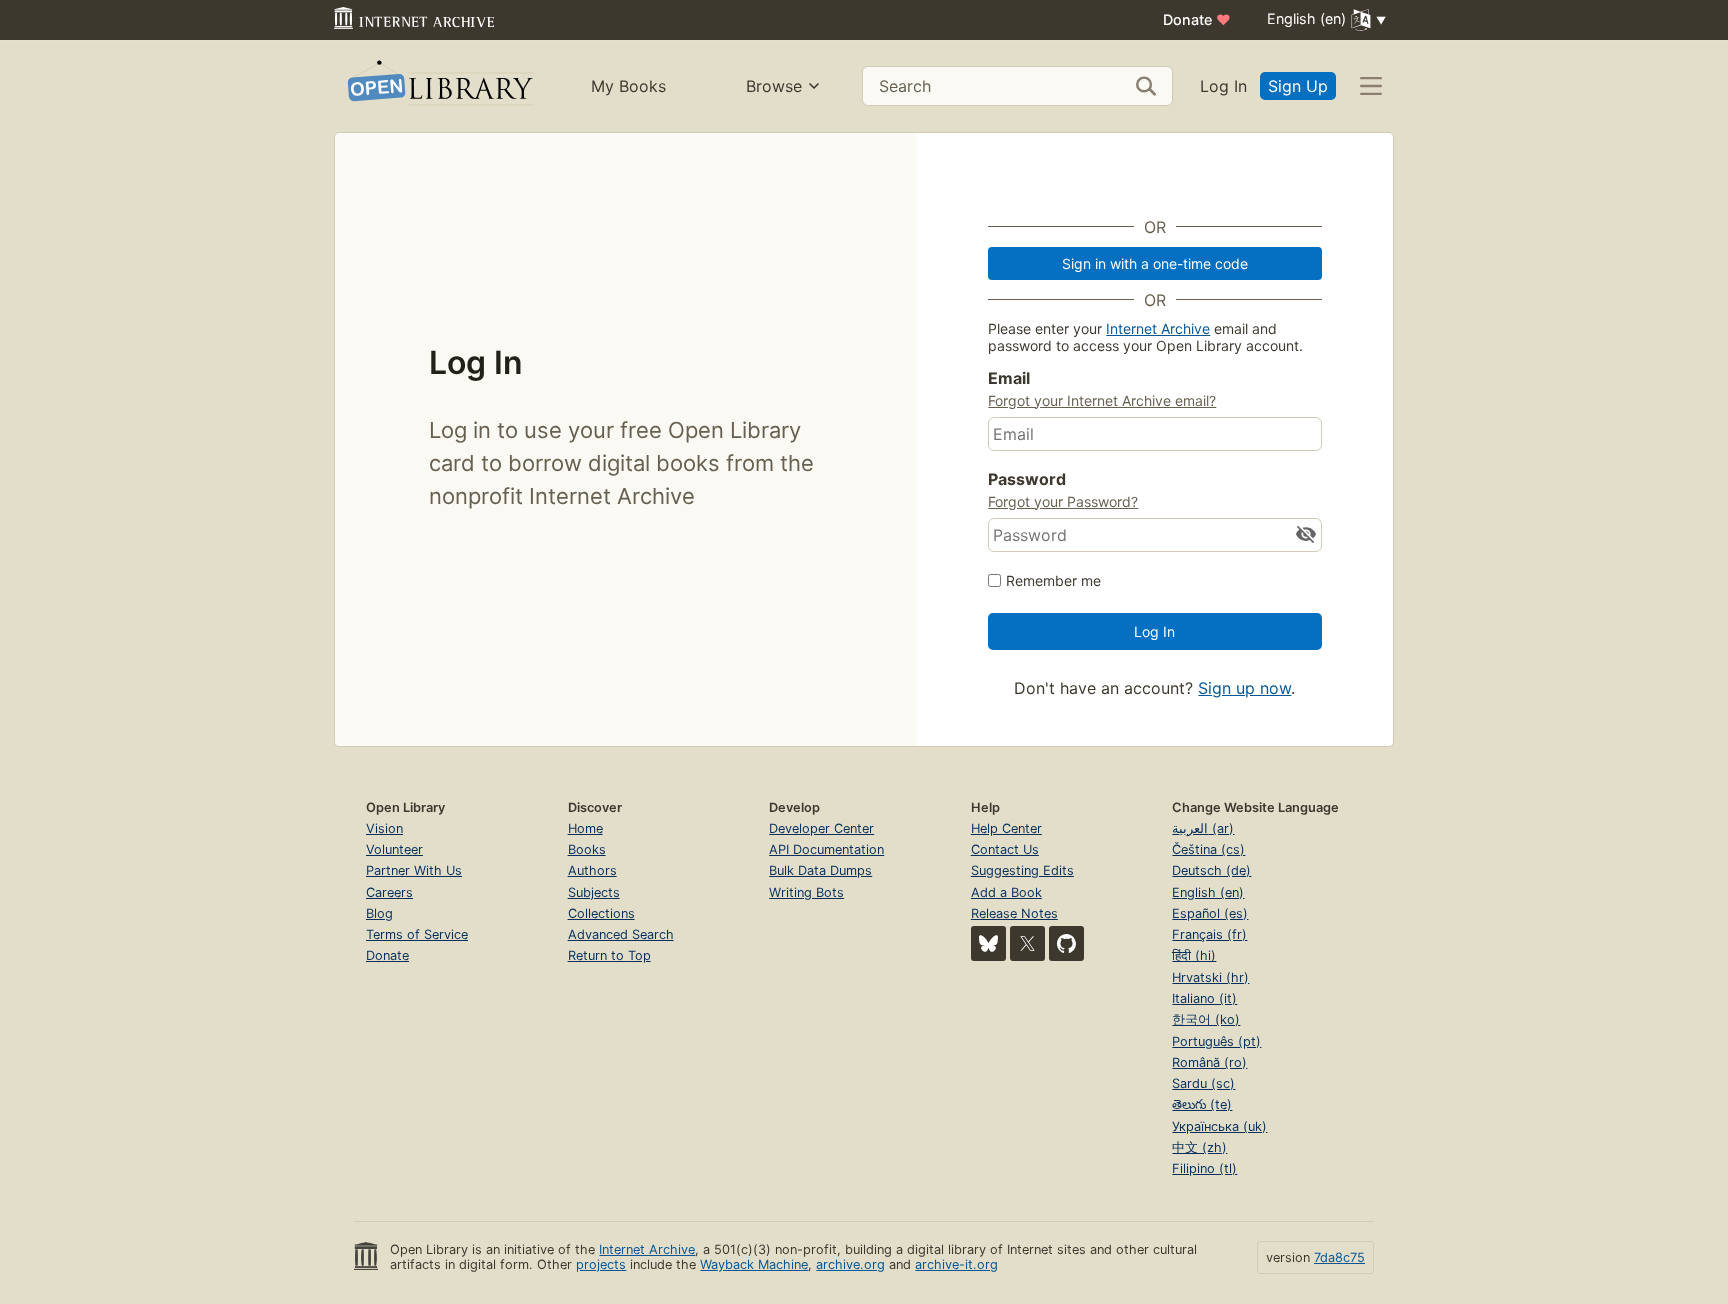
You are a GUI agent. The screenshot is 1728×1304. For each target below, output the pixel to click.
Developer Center (821, 828)
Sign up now (1244, 688)
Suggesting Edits (1022, 870)
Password (1027, 479)
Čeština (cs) (1208, 849)
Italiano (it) (1204, 998)
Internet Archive (1158, 328)
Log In (1223, 86)
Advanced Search (621, 934)
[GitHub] (1066, 943)
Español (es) (1210, 913)
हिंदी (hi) (1194, 955)
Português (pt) (1216, 1041)
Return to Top (609, 955)
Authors (592, 870)
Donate (1197, 19)
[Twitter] (1027, 943)
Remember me (1053, 580)
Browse (774, 86)
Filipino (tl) (1204, 1168)
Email (1009, 378)
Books (587, 849)
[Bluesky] (988, 943)
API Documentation (826, 849)
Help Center (1006, 828)
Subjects (594, 892)
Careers (389, 892)
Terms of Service (417, 934)
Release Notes (1014, 913)
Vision (384, 828)
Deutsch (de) (1211, 870)
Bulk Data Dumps (820, 870)
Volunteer (394, 849)
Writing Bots (806, 892)
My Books (628, 86)
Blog (379, 913)
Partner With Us (414, 870)
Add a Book (1006, 892)
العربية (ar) (1203, 828)
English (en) (1208, 892)
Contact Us (1005, 849)
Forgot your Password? (1063, 501)
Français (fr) (1209, 934)
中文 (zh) (1199, 1147)
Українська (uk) (1219, 1126)
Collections (601, 913)
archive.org (850, 1264)
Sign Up (1298, 86)
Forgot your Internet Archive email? (1102, 400)
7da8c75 (1339, 1257)
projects (601, 1264)
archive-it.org (956, 1264)
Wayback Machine (754, 1264)
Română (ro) (1209, 1062)
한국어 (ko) (1206, 1019)
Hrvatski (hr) (1210, 977)
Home (585, 828)
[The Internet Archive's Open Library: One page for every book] (438, 86)
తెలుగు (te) (1202, 1104)
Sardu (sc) (1203, 1083)
